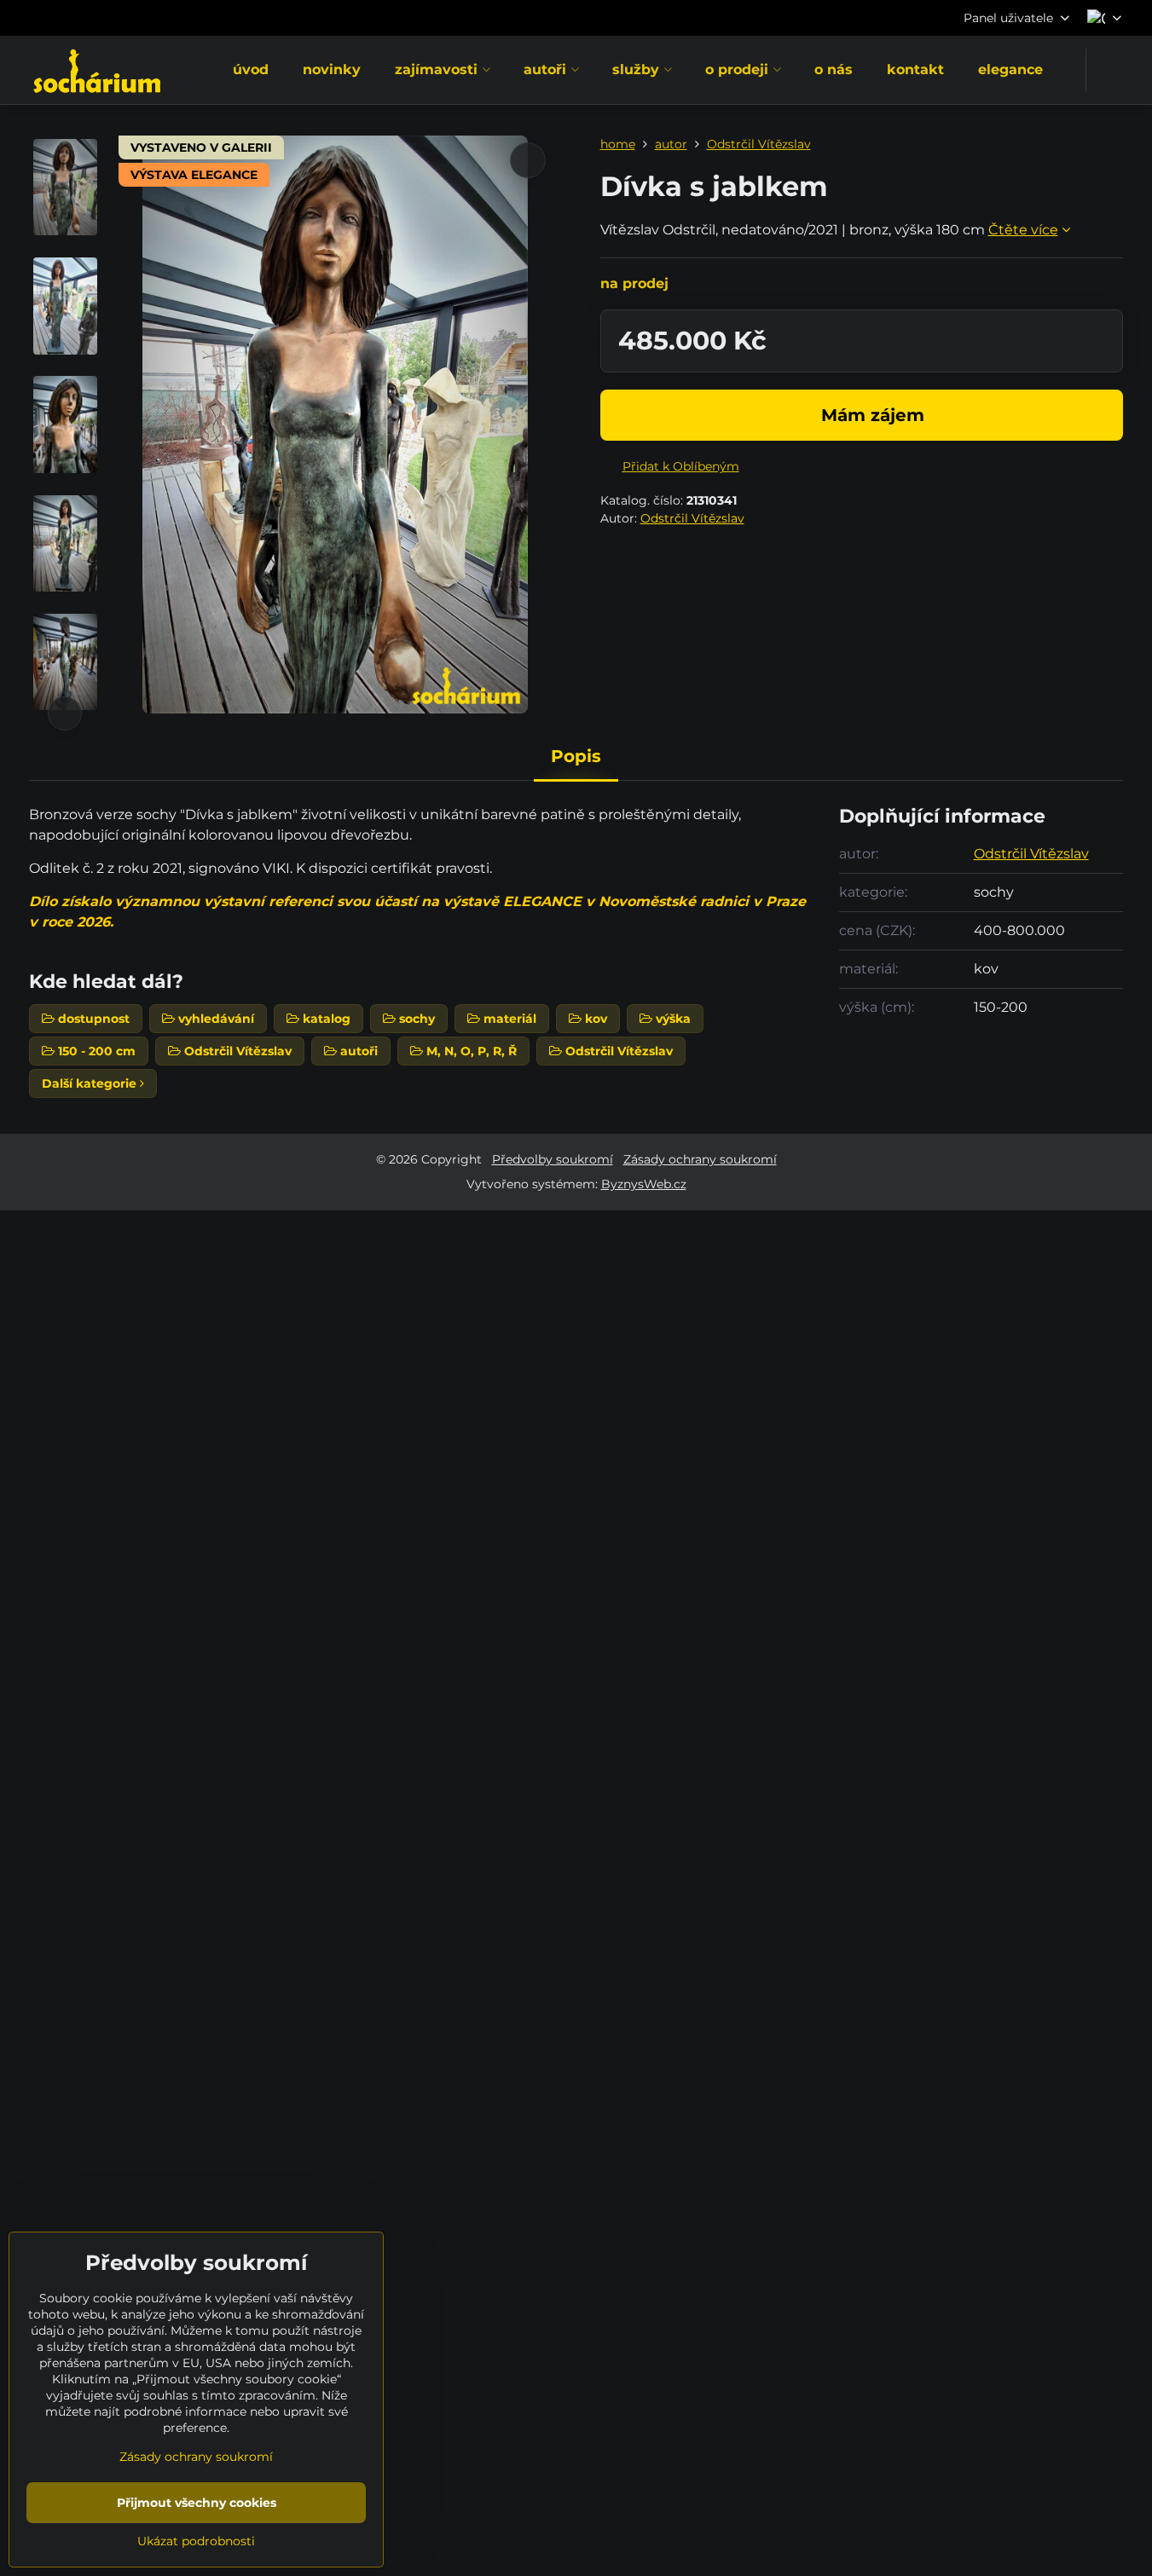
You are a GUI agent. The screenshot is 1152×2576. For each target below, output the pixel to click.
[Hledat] (1110, 70)
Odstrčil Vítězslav (692, 518)
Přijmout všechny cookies (197, 2503)
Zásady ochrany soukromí (700, 1159)
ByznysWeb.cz (644, 1184)
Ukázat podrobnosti (196, 2541)
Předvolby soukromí (553, 1159)
